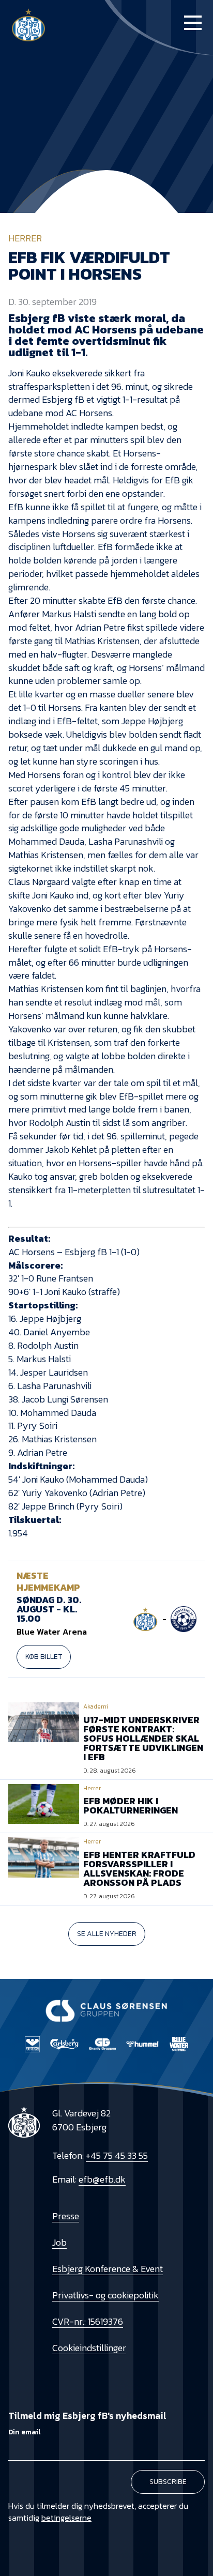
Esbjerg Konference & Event (108, 2269)
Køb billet (44, 1657)
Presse (66, 2216)
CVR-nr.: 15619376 (88, 2321)
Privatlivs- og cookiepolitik (105, 2295)
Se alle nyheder (107, 1934)
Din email (24, 2432)
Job (59, 2242)
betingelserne (66, 2518)
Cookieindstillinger (89, 2348)
